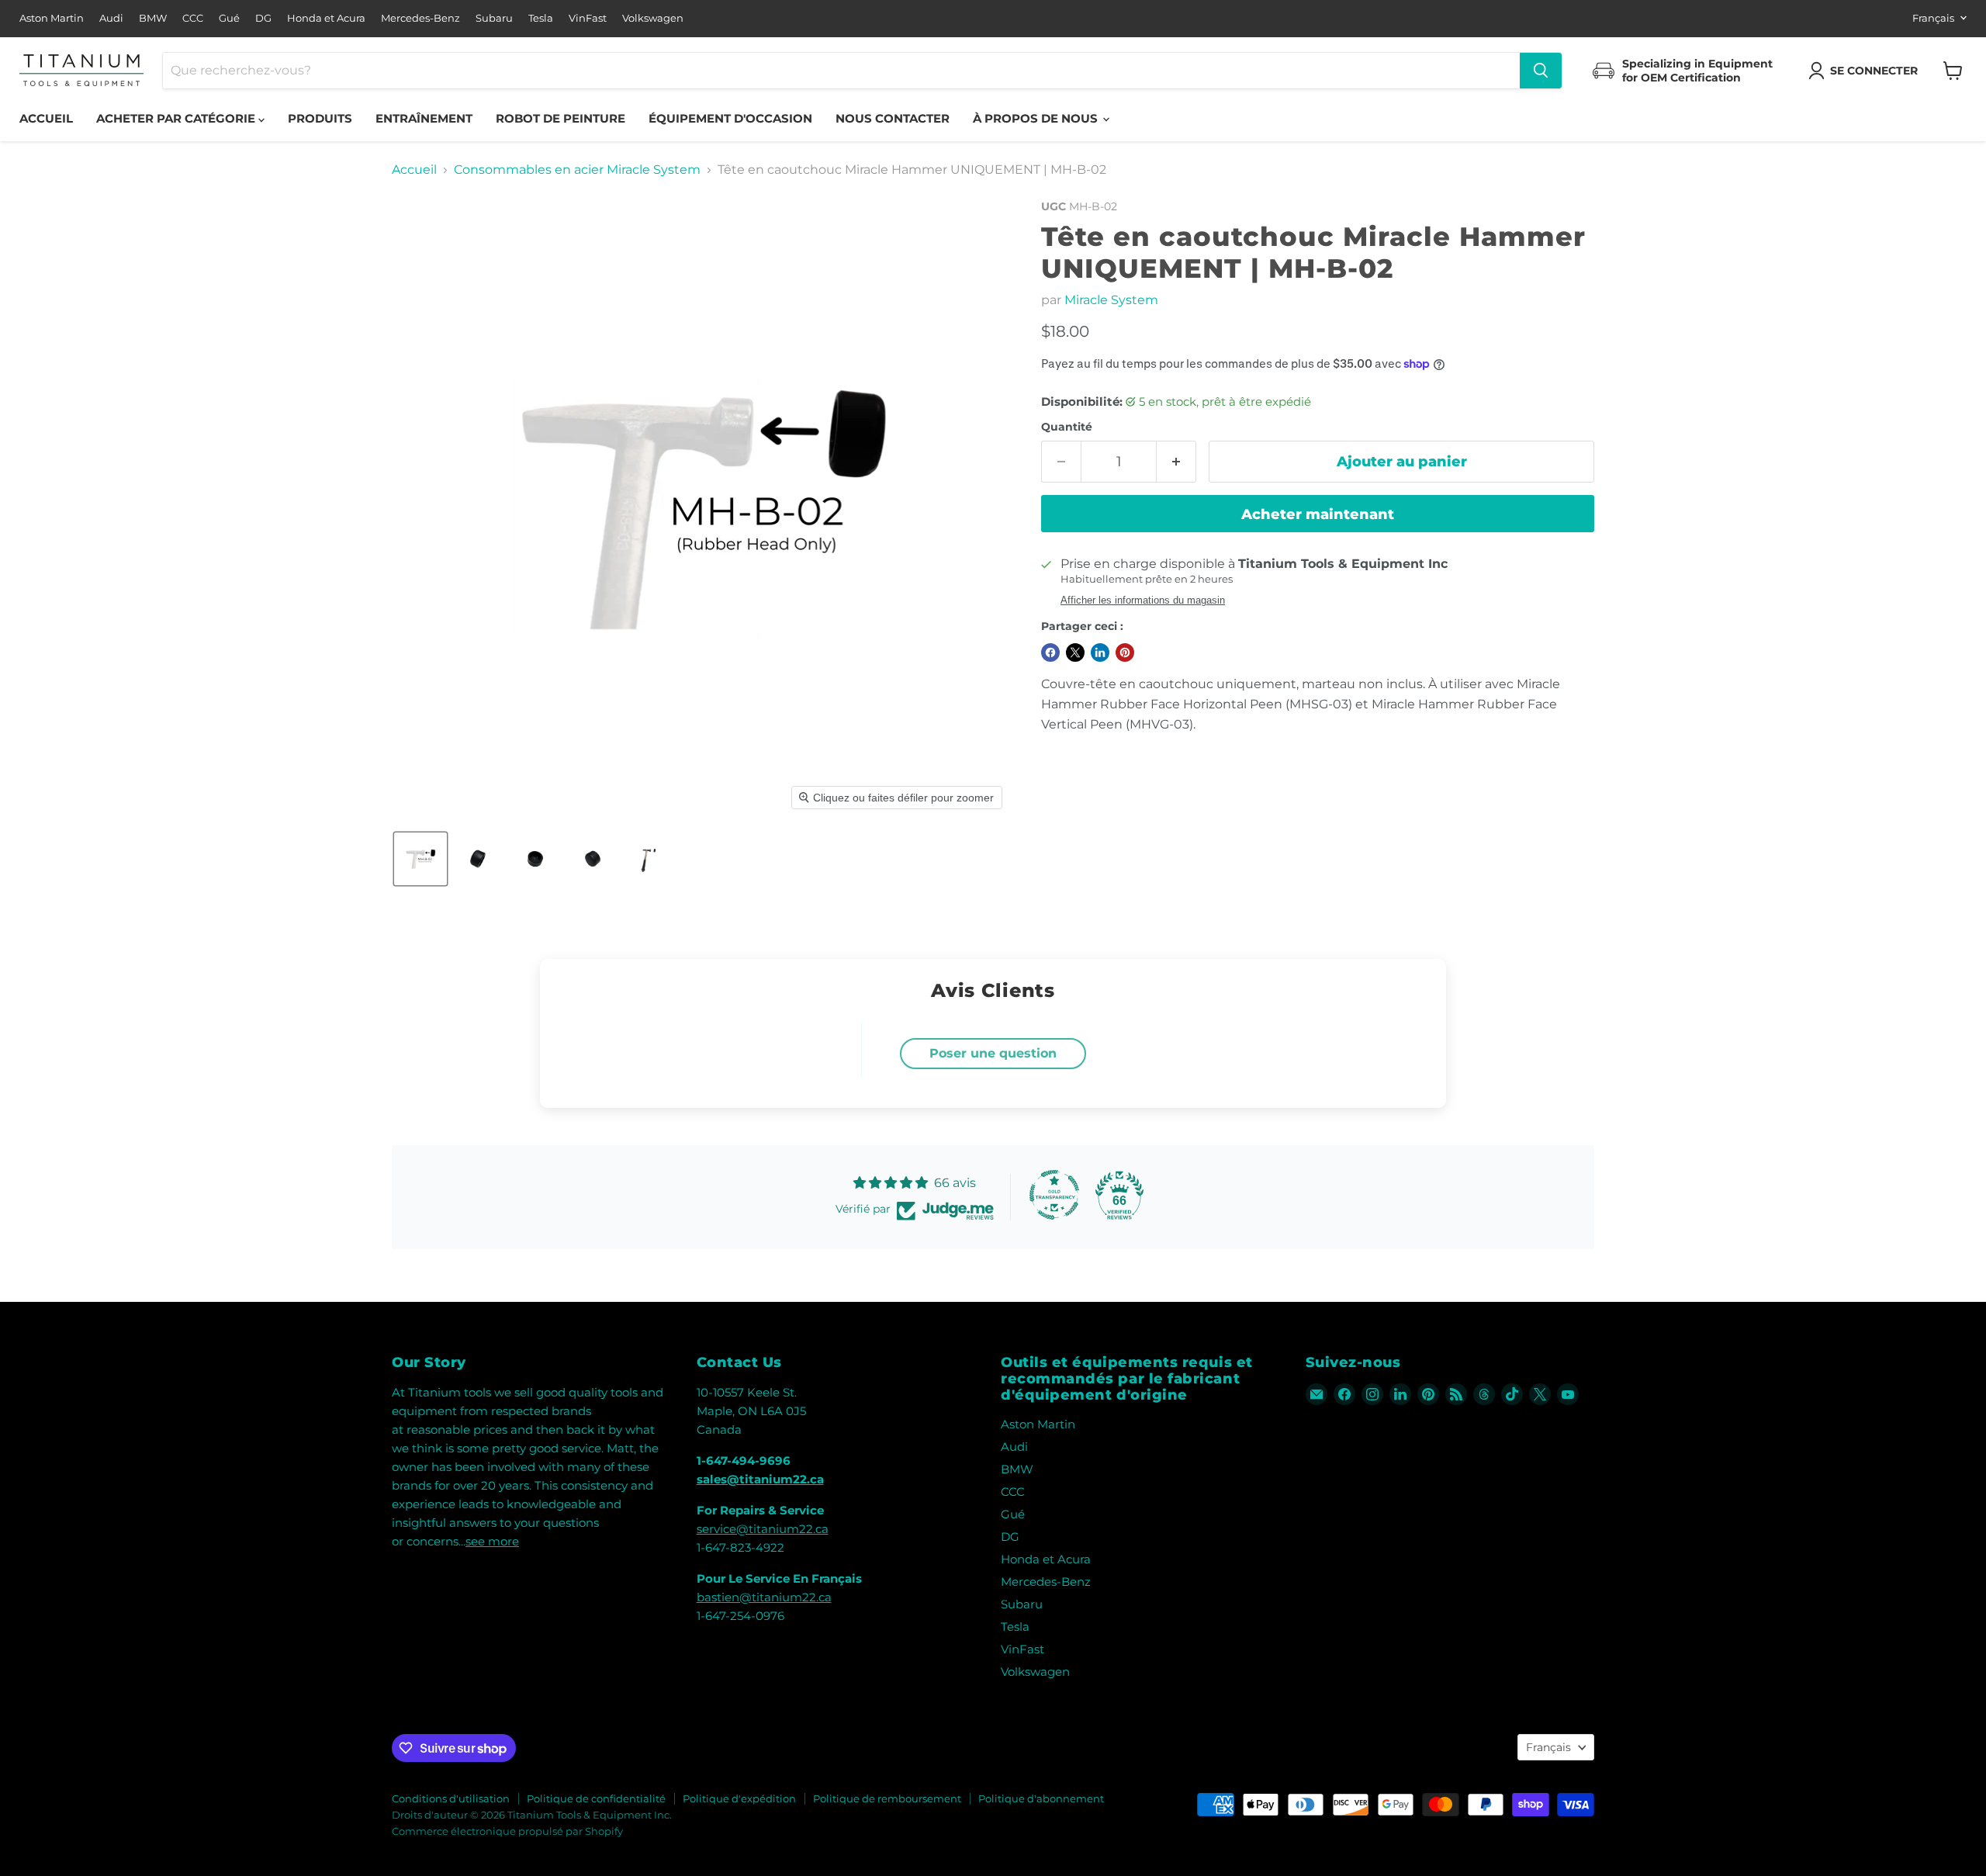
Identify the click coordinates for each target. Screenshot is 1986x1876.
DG (263, 18)
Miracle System (1111, 300)
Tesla (541, 18)
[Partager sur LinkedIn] (1100, 652)
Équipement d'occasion (730, 118)
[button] (1866, 71)
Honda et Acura (326, 18)
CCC (193, 18)
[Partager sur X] (1075, 652)
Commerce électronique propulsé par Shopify (507, 1831)
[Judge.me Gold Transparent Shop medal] (1054, 1195)
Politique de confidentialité (596, 1798)
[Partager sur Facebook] (1050, 652)
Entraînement (424, 118)
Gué (229, 18)
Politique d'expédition (739, 1798)
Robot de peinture (561, 118)
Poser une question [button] (993, 1053)
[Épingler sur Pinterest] (1125, 652)
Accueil (46, 118)
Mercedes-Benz (420, 18)
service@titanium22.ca (763, 1529)
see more (492, 1541)
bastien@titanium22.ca (764, 1597)
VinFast (588, 18)
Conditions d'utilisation (451, 1798)
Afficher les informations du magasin (1143, 601)
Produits (320, 118)
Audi (111, 18)
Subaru (494, 18)
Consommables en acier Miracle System (577, 170)
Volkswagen (653, 18)
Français (1933, 18)
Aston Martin (52, 18)
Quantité (1067, 427)
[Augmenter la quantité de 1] (1176, 462)
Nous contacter (893, 118)
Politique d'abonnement (1041, 1798)
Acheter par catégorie (177, 118)
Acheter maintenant (1318, 514)
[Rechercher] (1541, 71)
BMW (153, 18)
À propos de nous (1037, 118)
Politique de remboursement (887, 1798)
